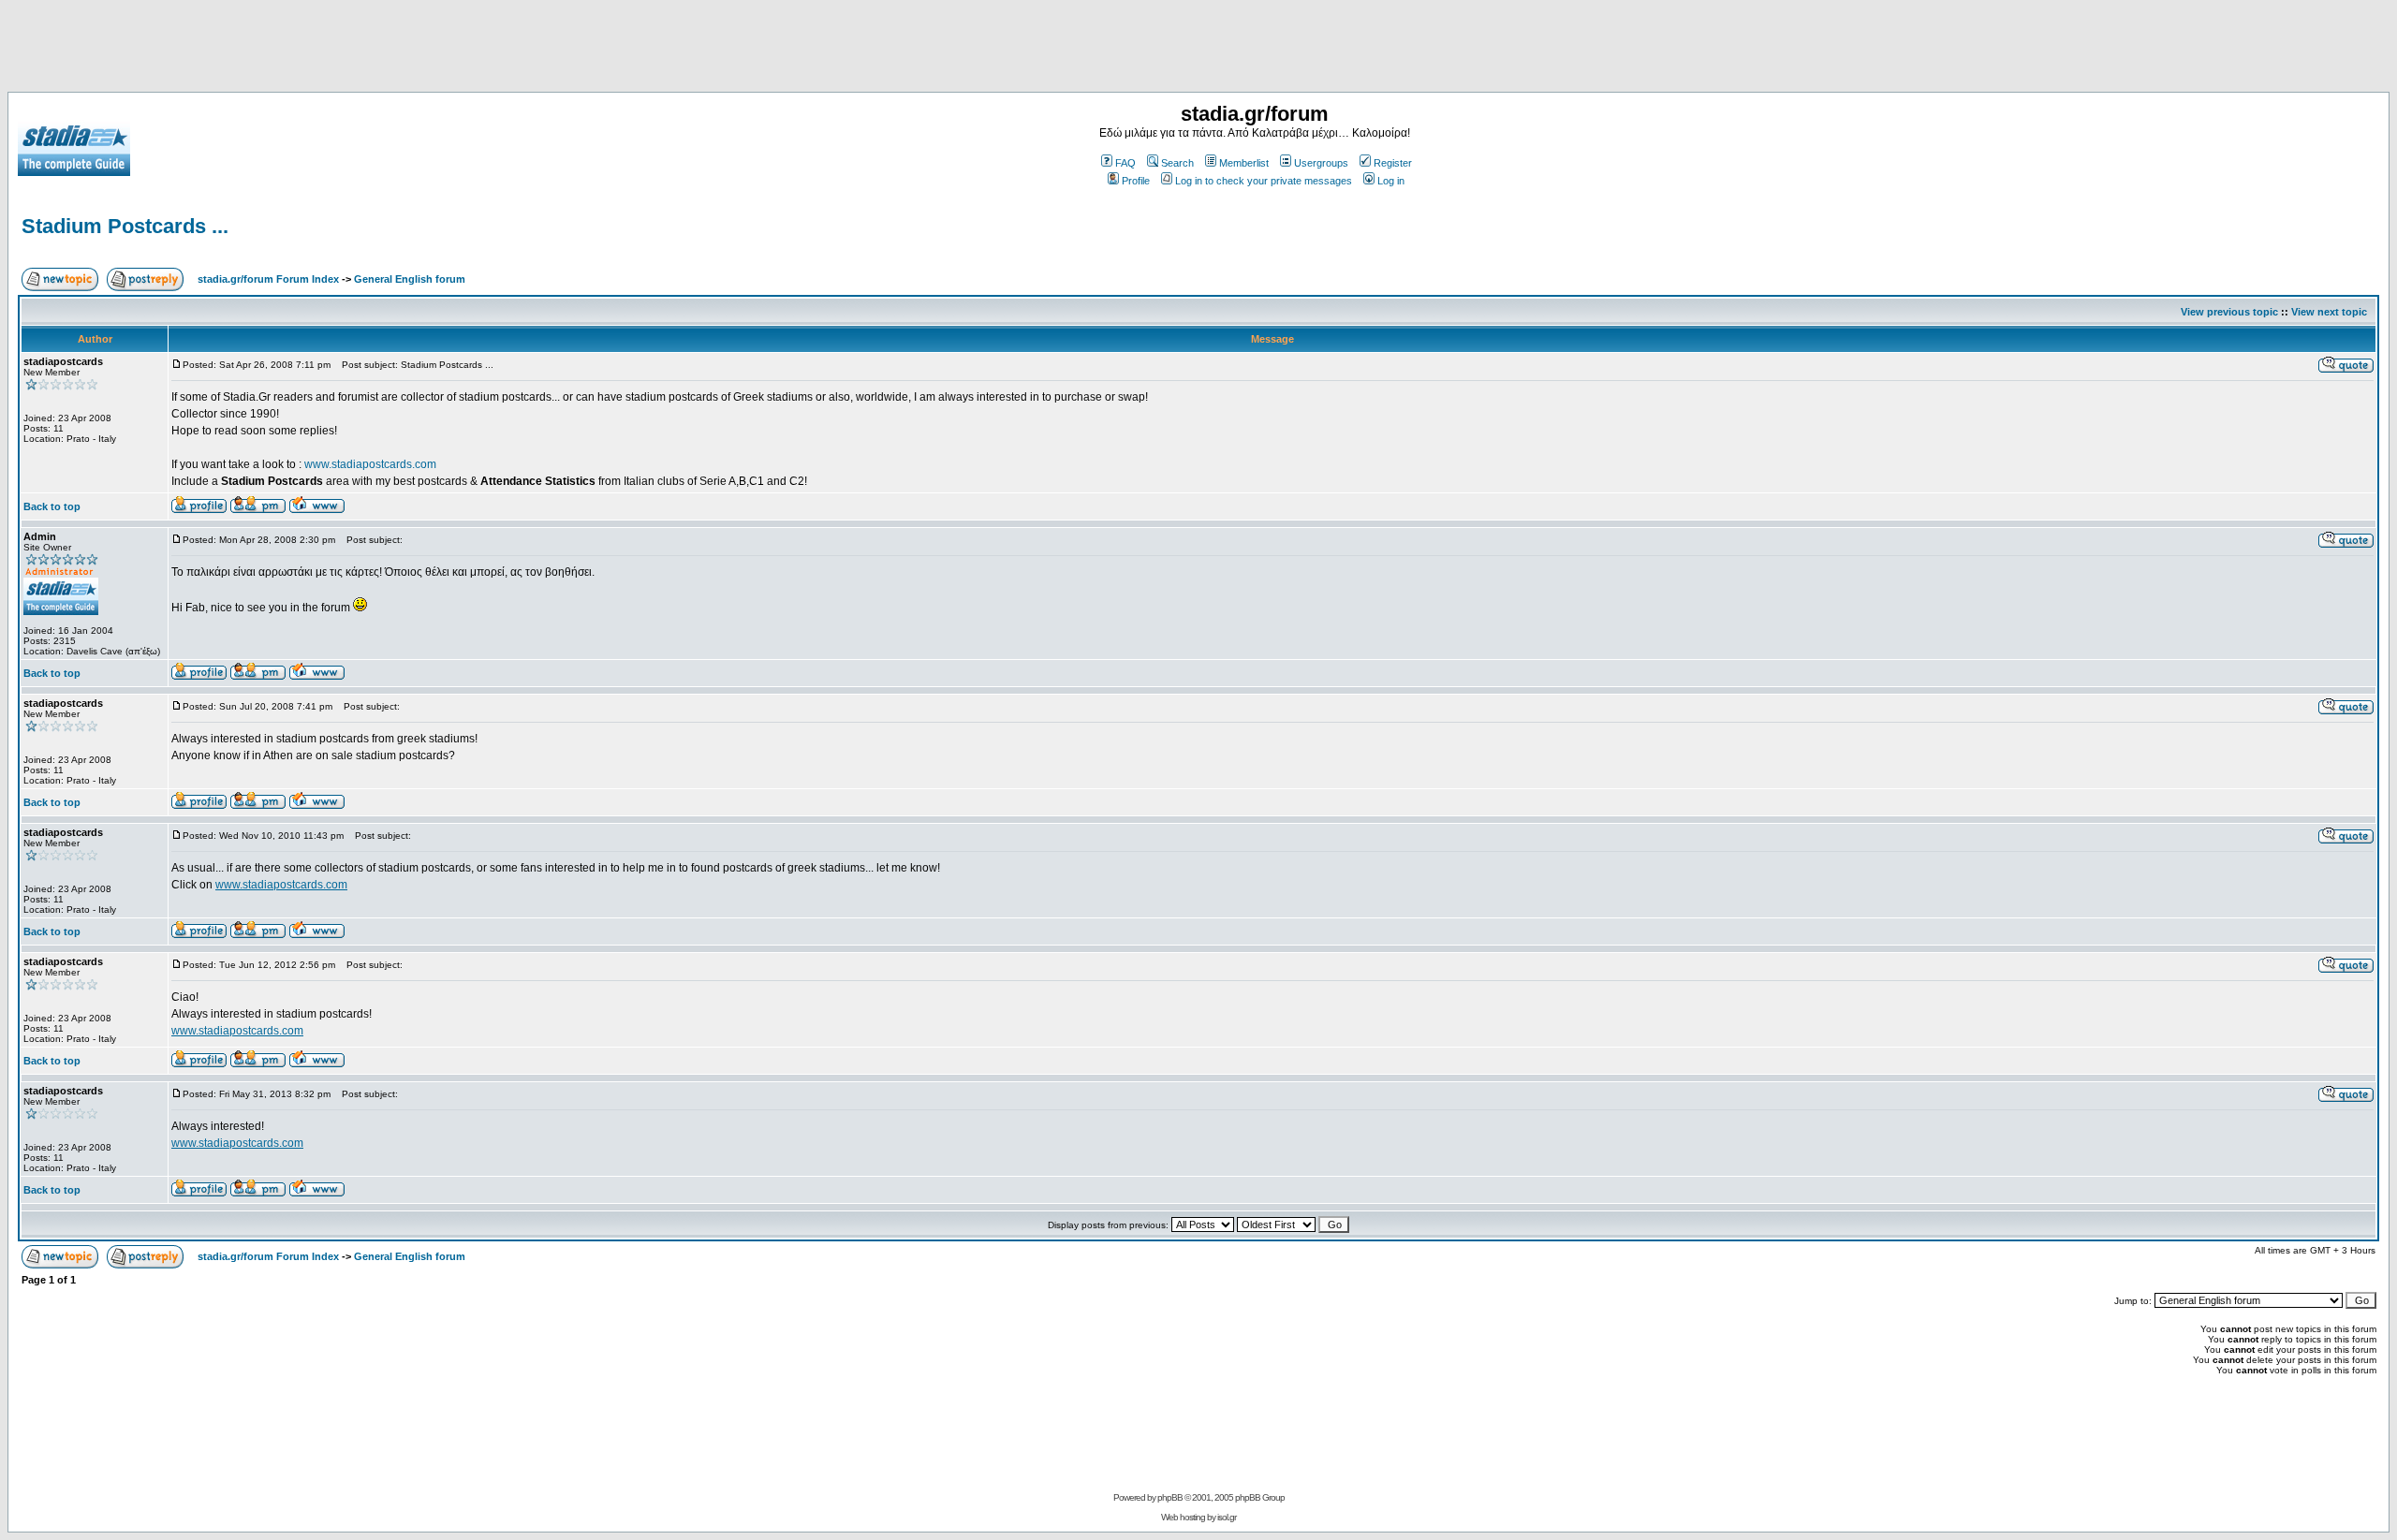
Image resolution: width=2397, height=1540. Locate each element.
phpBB (1170, 1497)
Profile (1136, 181)
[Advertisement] (1198, 50)
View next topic (2329, 312)
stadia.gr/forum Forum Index (268, 279)
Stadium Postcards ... (125, 226)
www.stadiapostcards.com (370, 464)
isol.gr (1227, 1517)
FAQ (1125, 163)
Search (1177, 163)
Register (1393, 163)
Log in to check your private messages (1264, 181)
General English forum (410, 279)
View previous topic (2229, 312)
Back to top (52, 506)
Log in (1391, 181)
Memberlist (1244, 163)
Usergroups (1321, 163)
